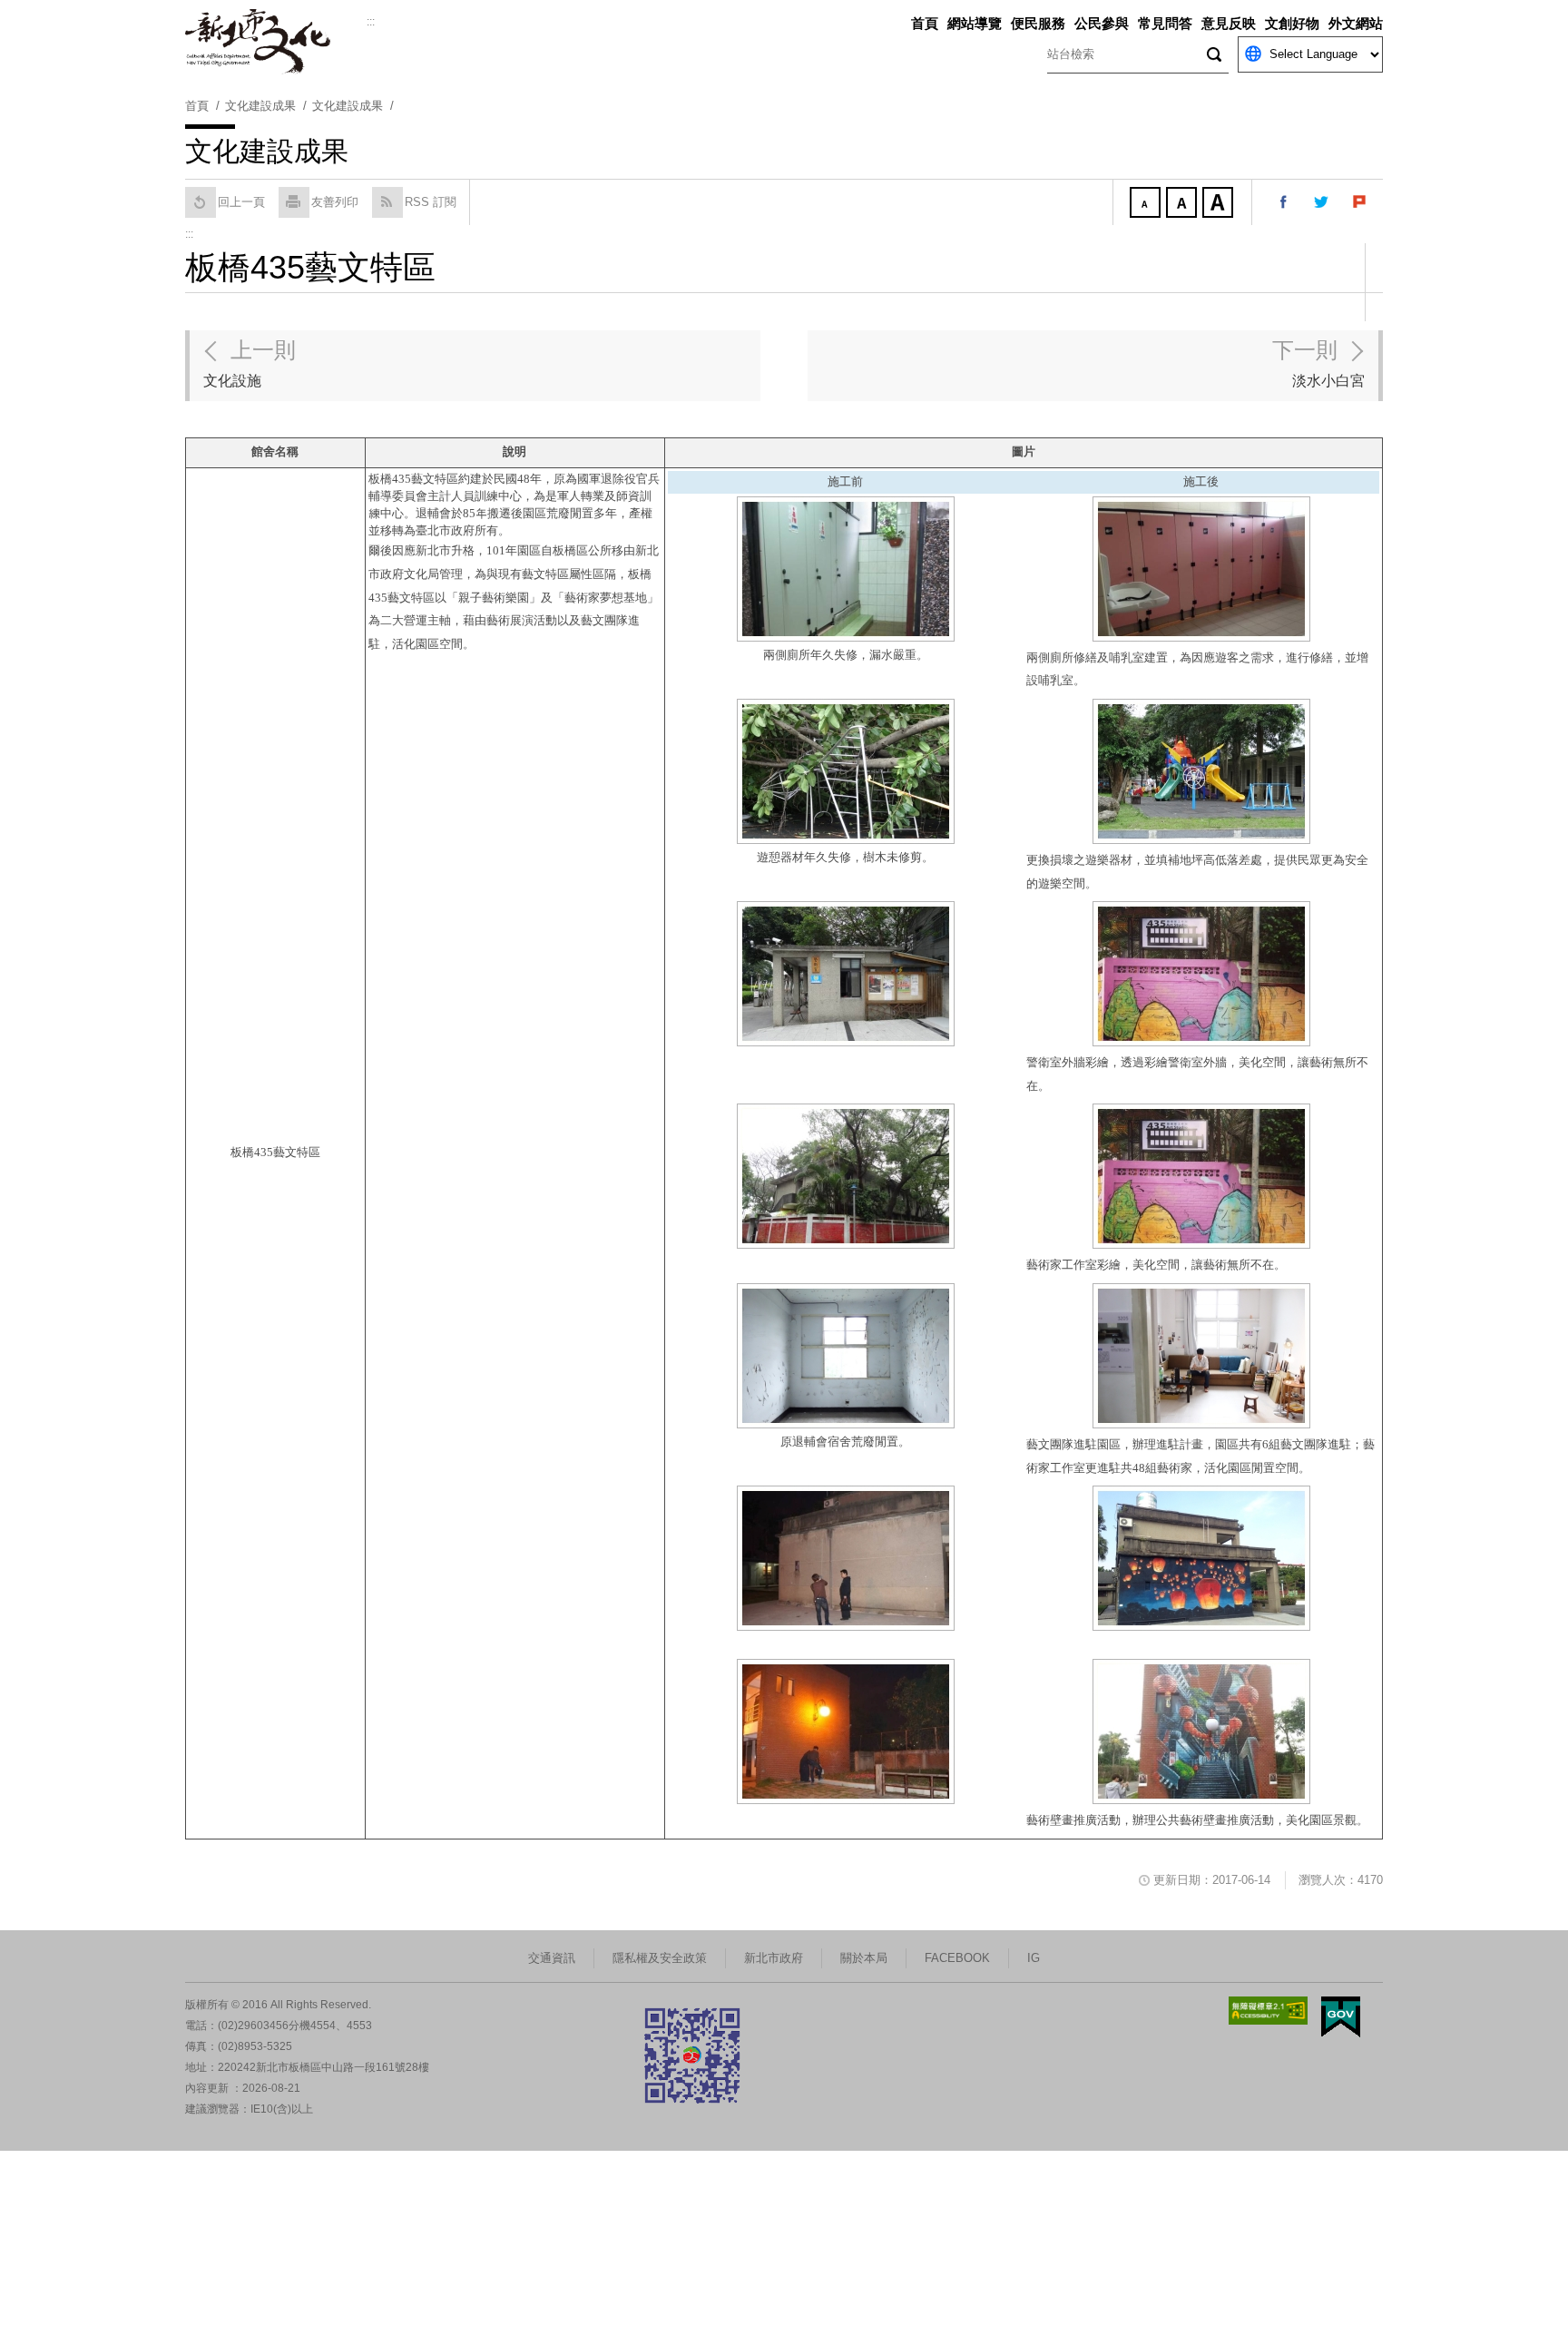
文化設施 (250, 363)
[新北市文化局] (276, 42)
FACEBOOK (957, 1958)
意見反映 (1229, 23)
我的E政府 (1341, 2017)
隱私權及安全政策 (660, 1958)
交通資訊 (552, 1958)
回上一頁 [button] (241, 202)
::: (371, 22)
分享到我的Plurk (1360, 202)
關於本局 (864, 1958)
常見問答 (1165, 23)
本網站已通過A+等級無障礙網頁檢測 (1269, 2011)
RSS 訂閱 (431, 202)
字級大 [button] (1220, 204)
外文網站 (1356, 23)
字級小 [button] (1147, 204)
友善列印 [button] (335, 202)
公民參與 (1102, 23)
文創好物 (1292, 23)
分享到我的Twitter (1322, 202)
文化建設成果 (348, 106)
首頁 (925, 23)
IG (1034, 1958)
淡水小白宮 (1318, 363)
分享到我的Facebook (1284, 202)
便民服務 (1038, 23)
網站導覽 (975, 23)
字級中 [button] (1183, 204)
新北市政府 (774, 1958)
